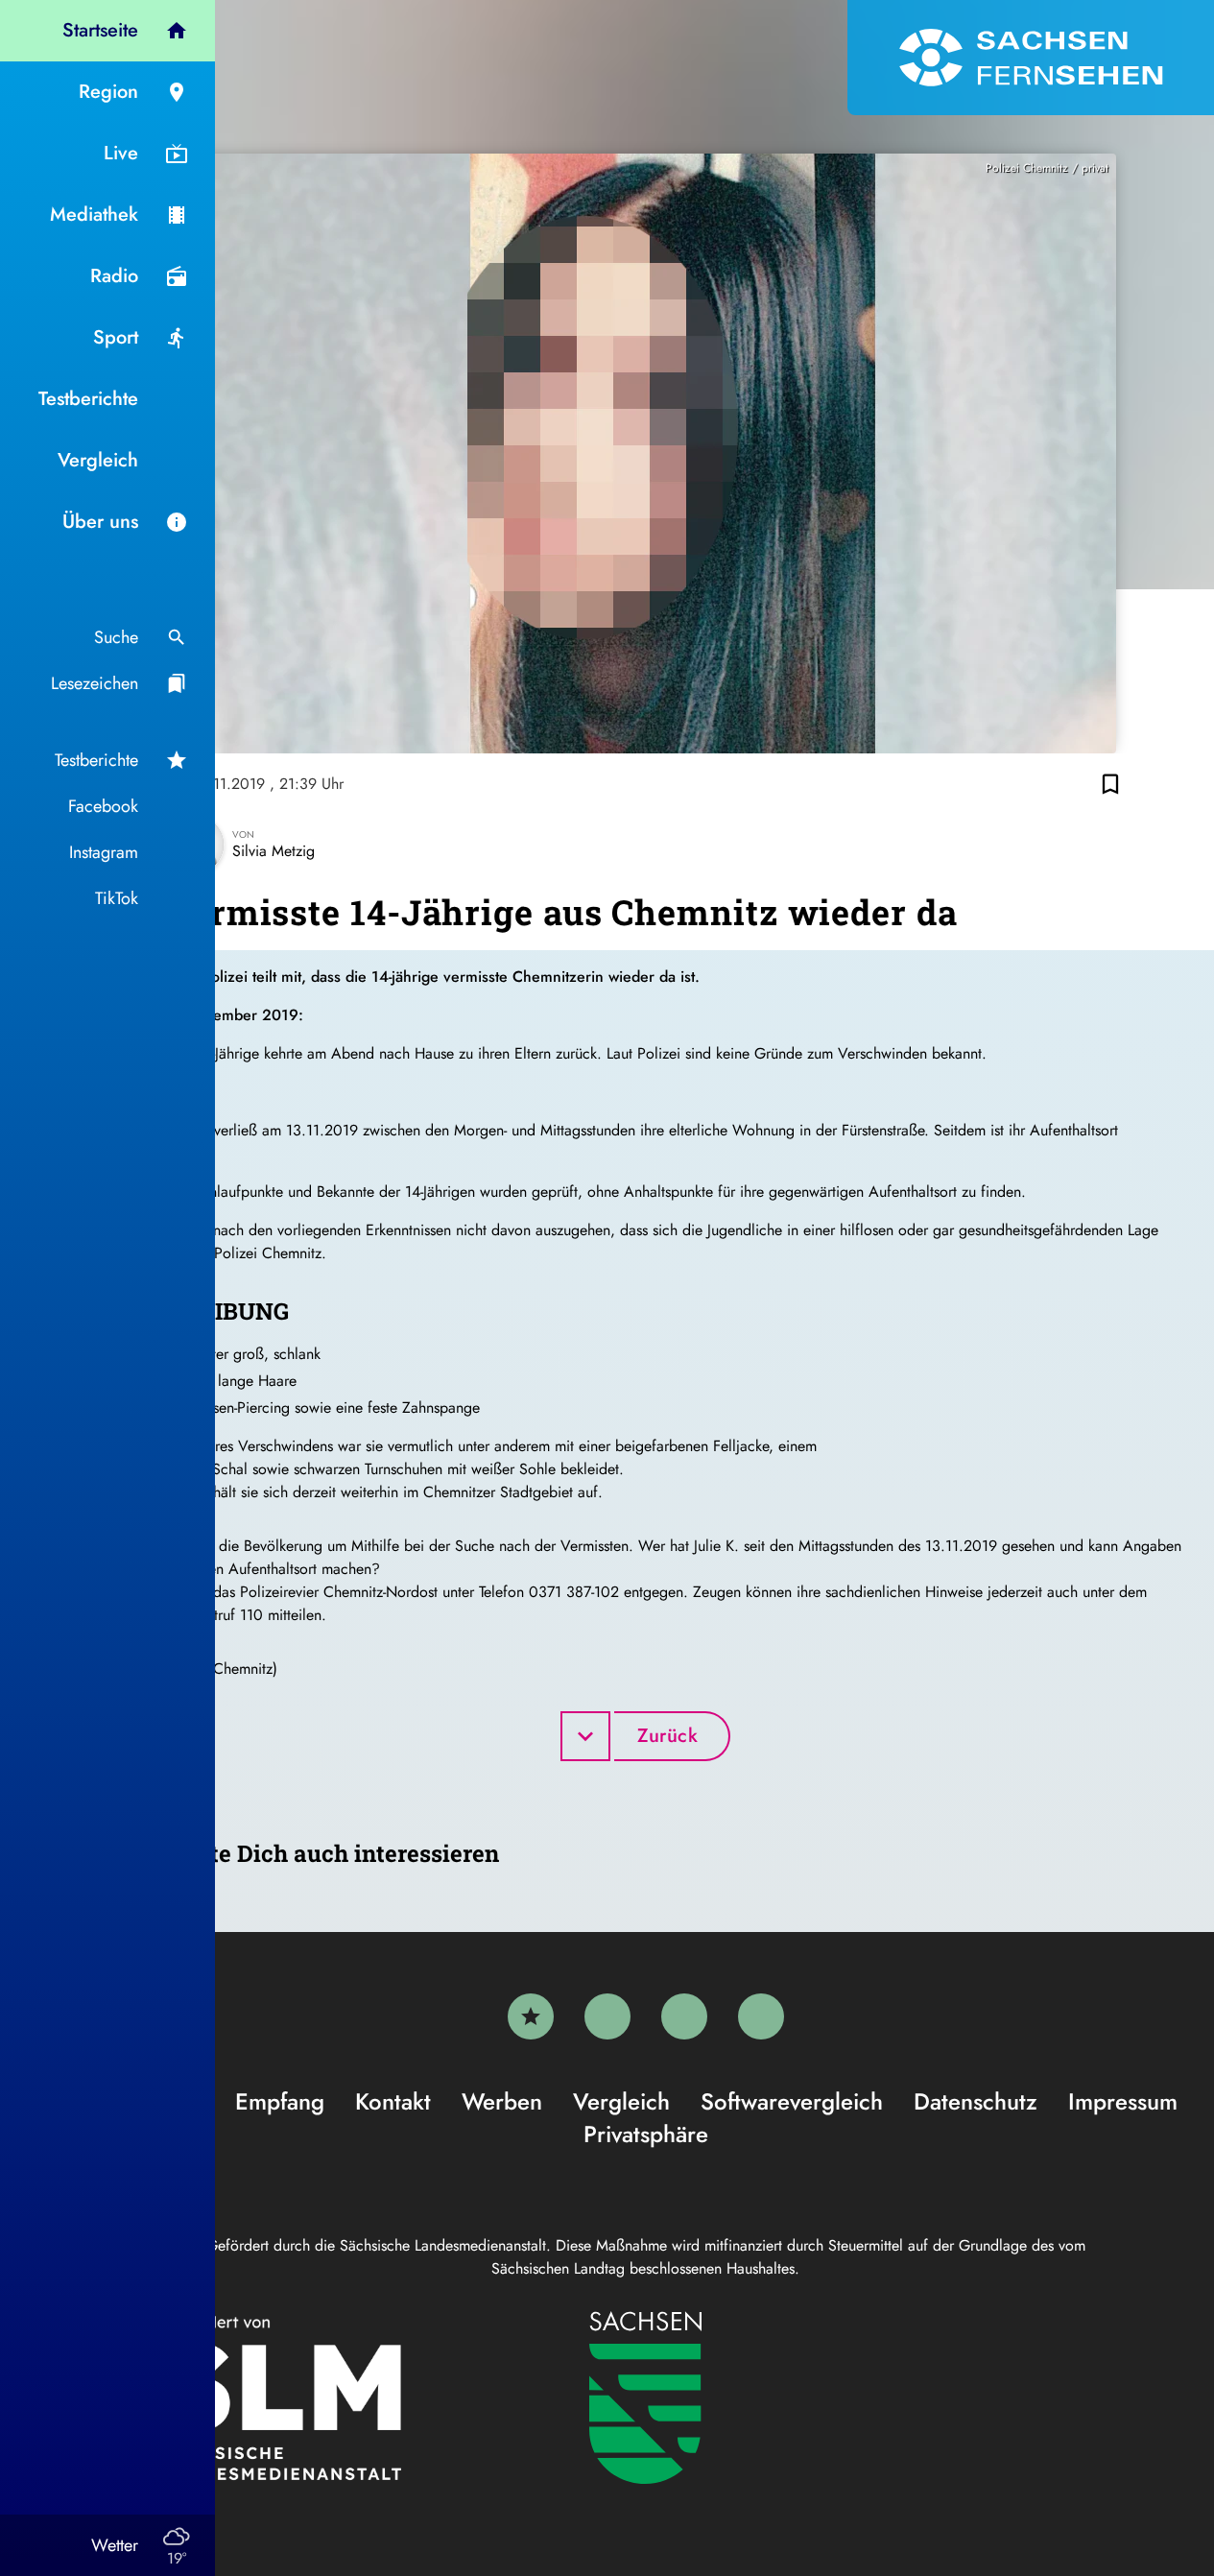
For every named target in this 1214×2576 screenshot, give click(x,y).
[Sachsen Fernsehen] (1031, 58)
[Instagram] (684, 2016)
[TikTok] (761, 2016)
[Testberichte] (531, 2016)
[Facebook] (607, 2016)
